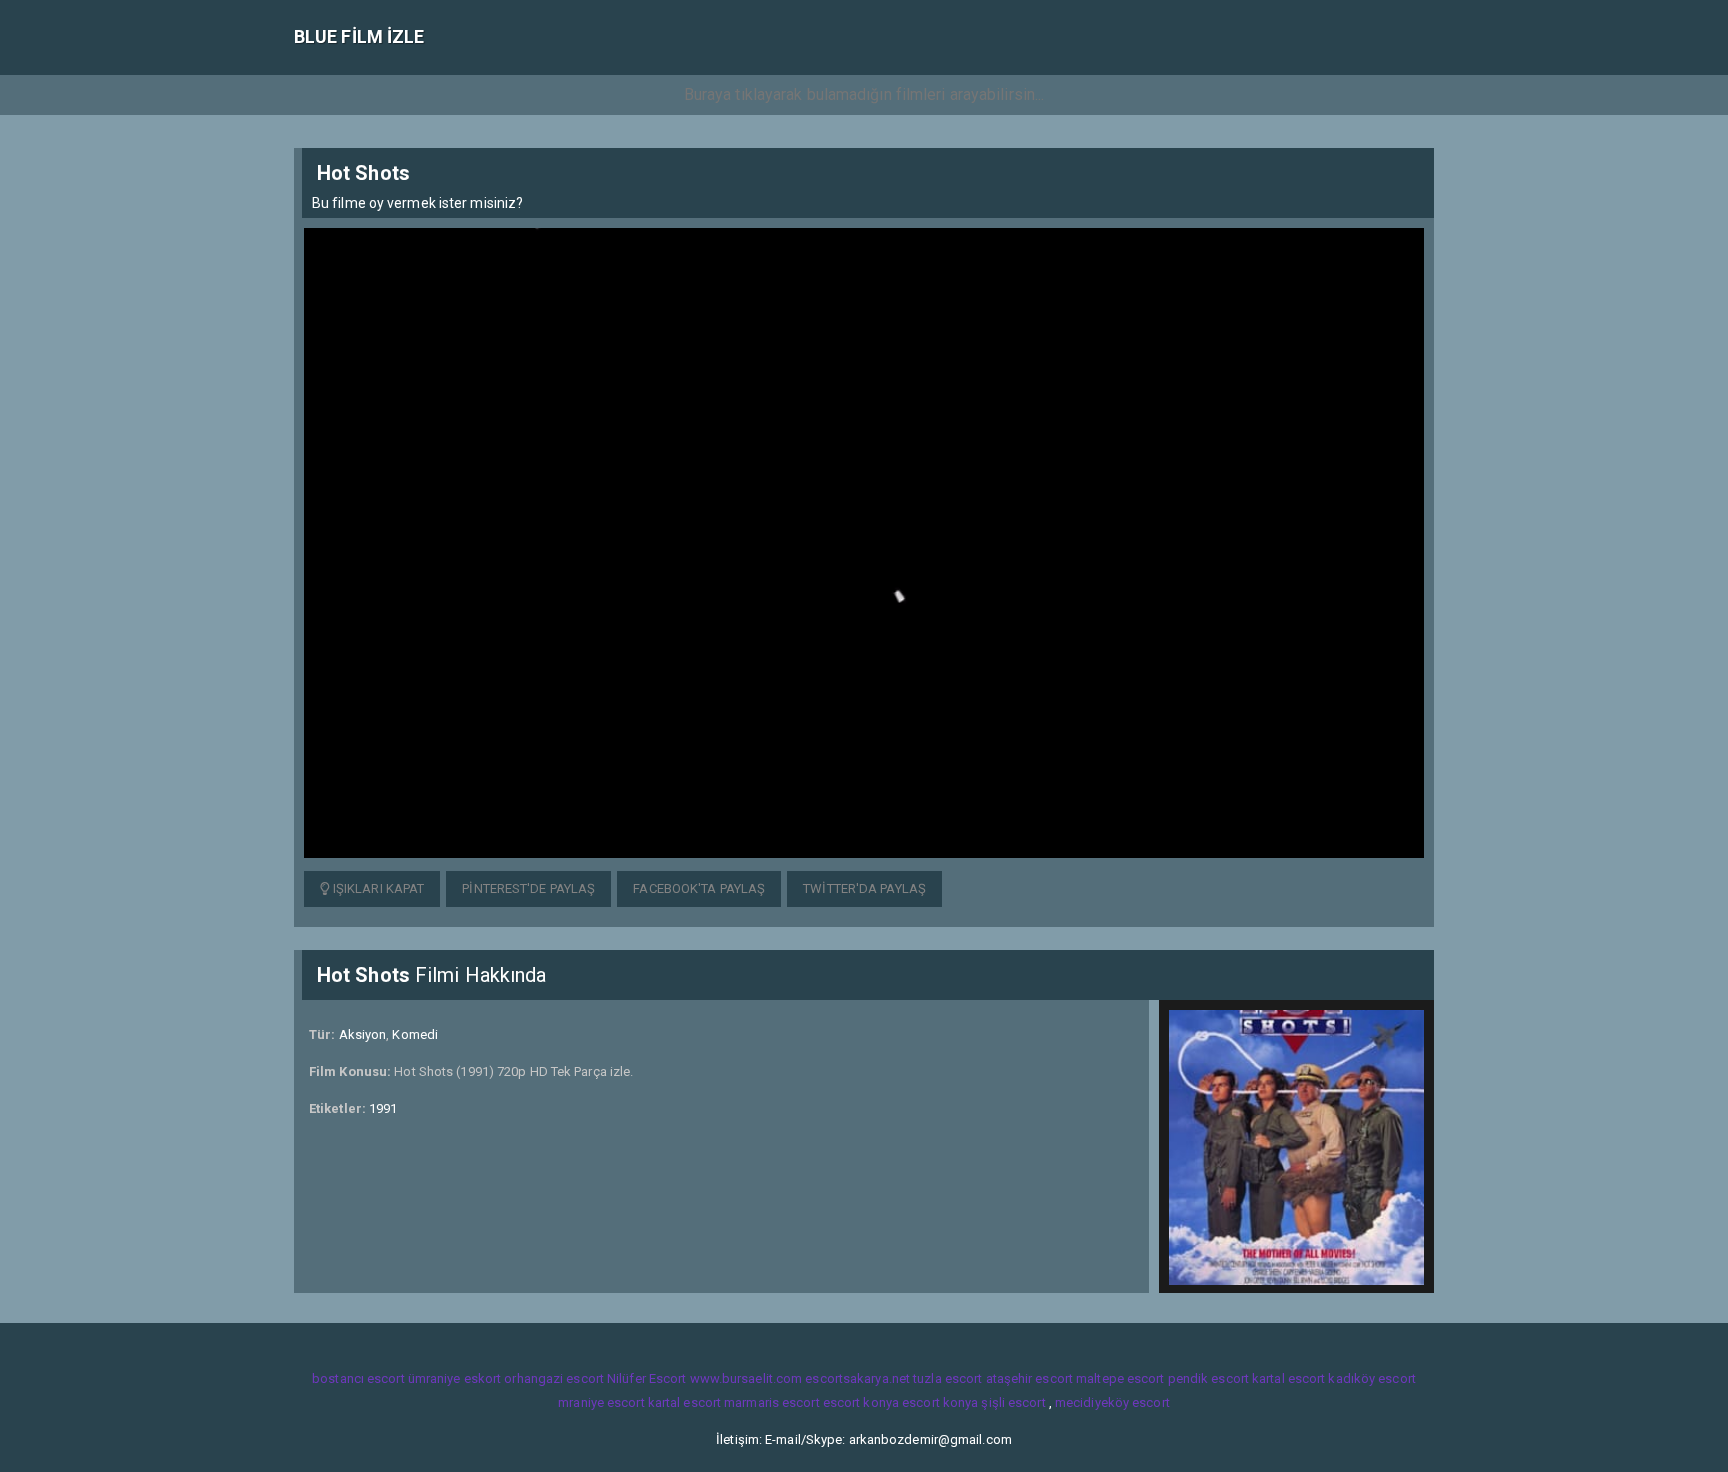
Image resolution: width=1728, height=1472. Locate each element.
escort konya (861, 1402)
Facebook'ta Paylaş (699, 888)
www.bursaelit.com (746, 1378)
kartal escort (1288, 1378)
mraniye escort (601, 1402)
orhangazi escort (554, 1378)
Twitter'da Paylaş (864, 888)
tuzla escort (947, 1378)
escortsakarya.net (857, 1378)
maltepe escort (1120, 1378)
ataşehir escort (1030, 1378)
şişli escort (1013, 1402)
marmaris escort (772, 1402)
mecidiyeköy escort (1112, 1402)
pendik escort (1208, 1378)
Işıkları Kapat (377, 888)
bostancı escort (358, 1378)
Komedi (415, 1034)
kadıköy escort (1371, 1378)
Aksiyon (363, 1034)
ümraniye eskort (455, 1378)
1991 (383, 1108)
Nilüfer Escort (646, 1378)
